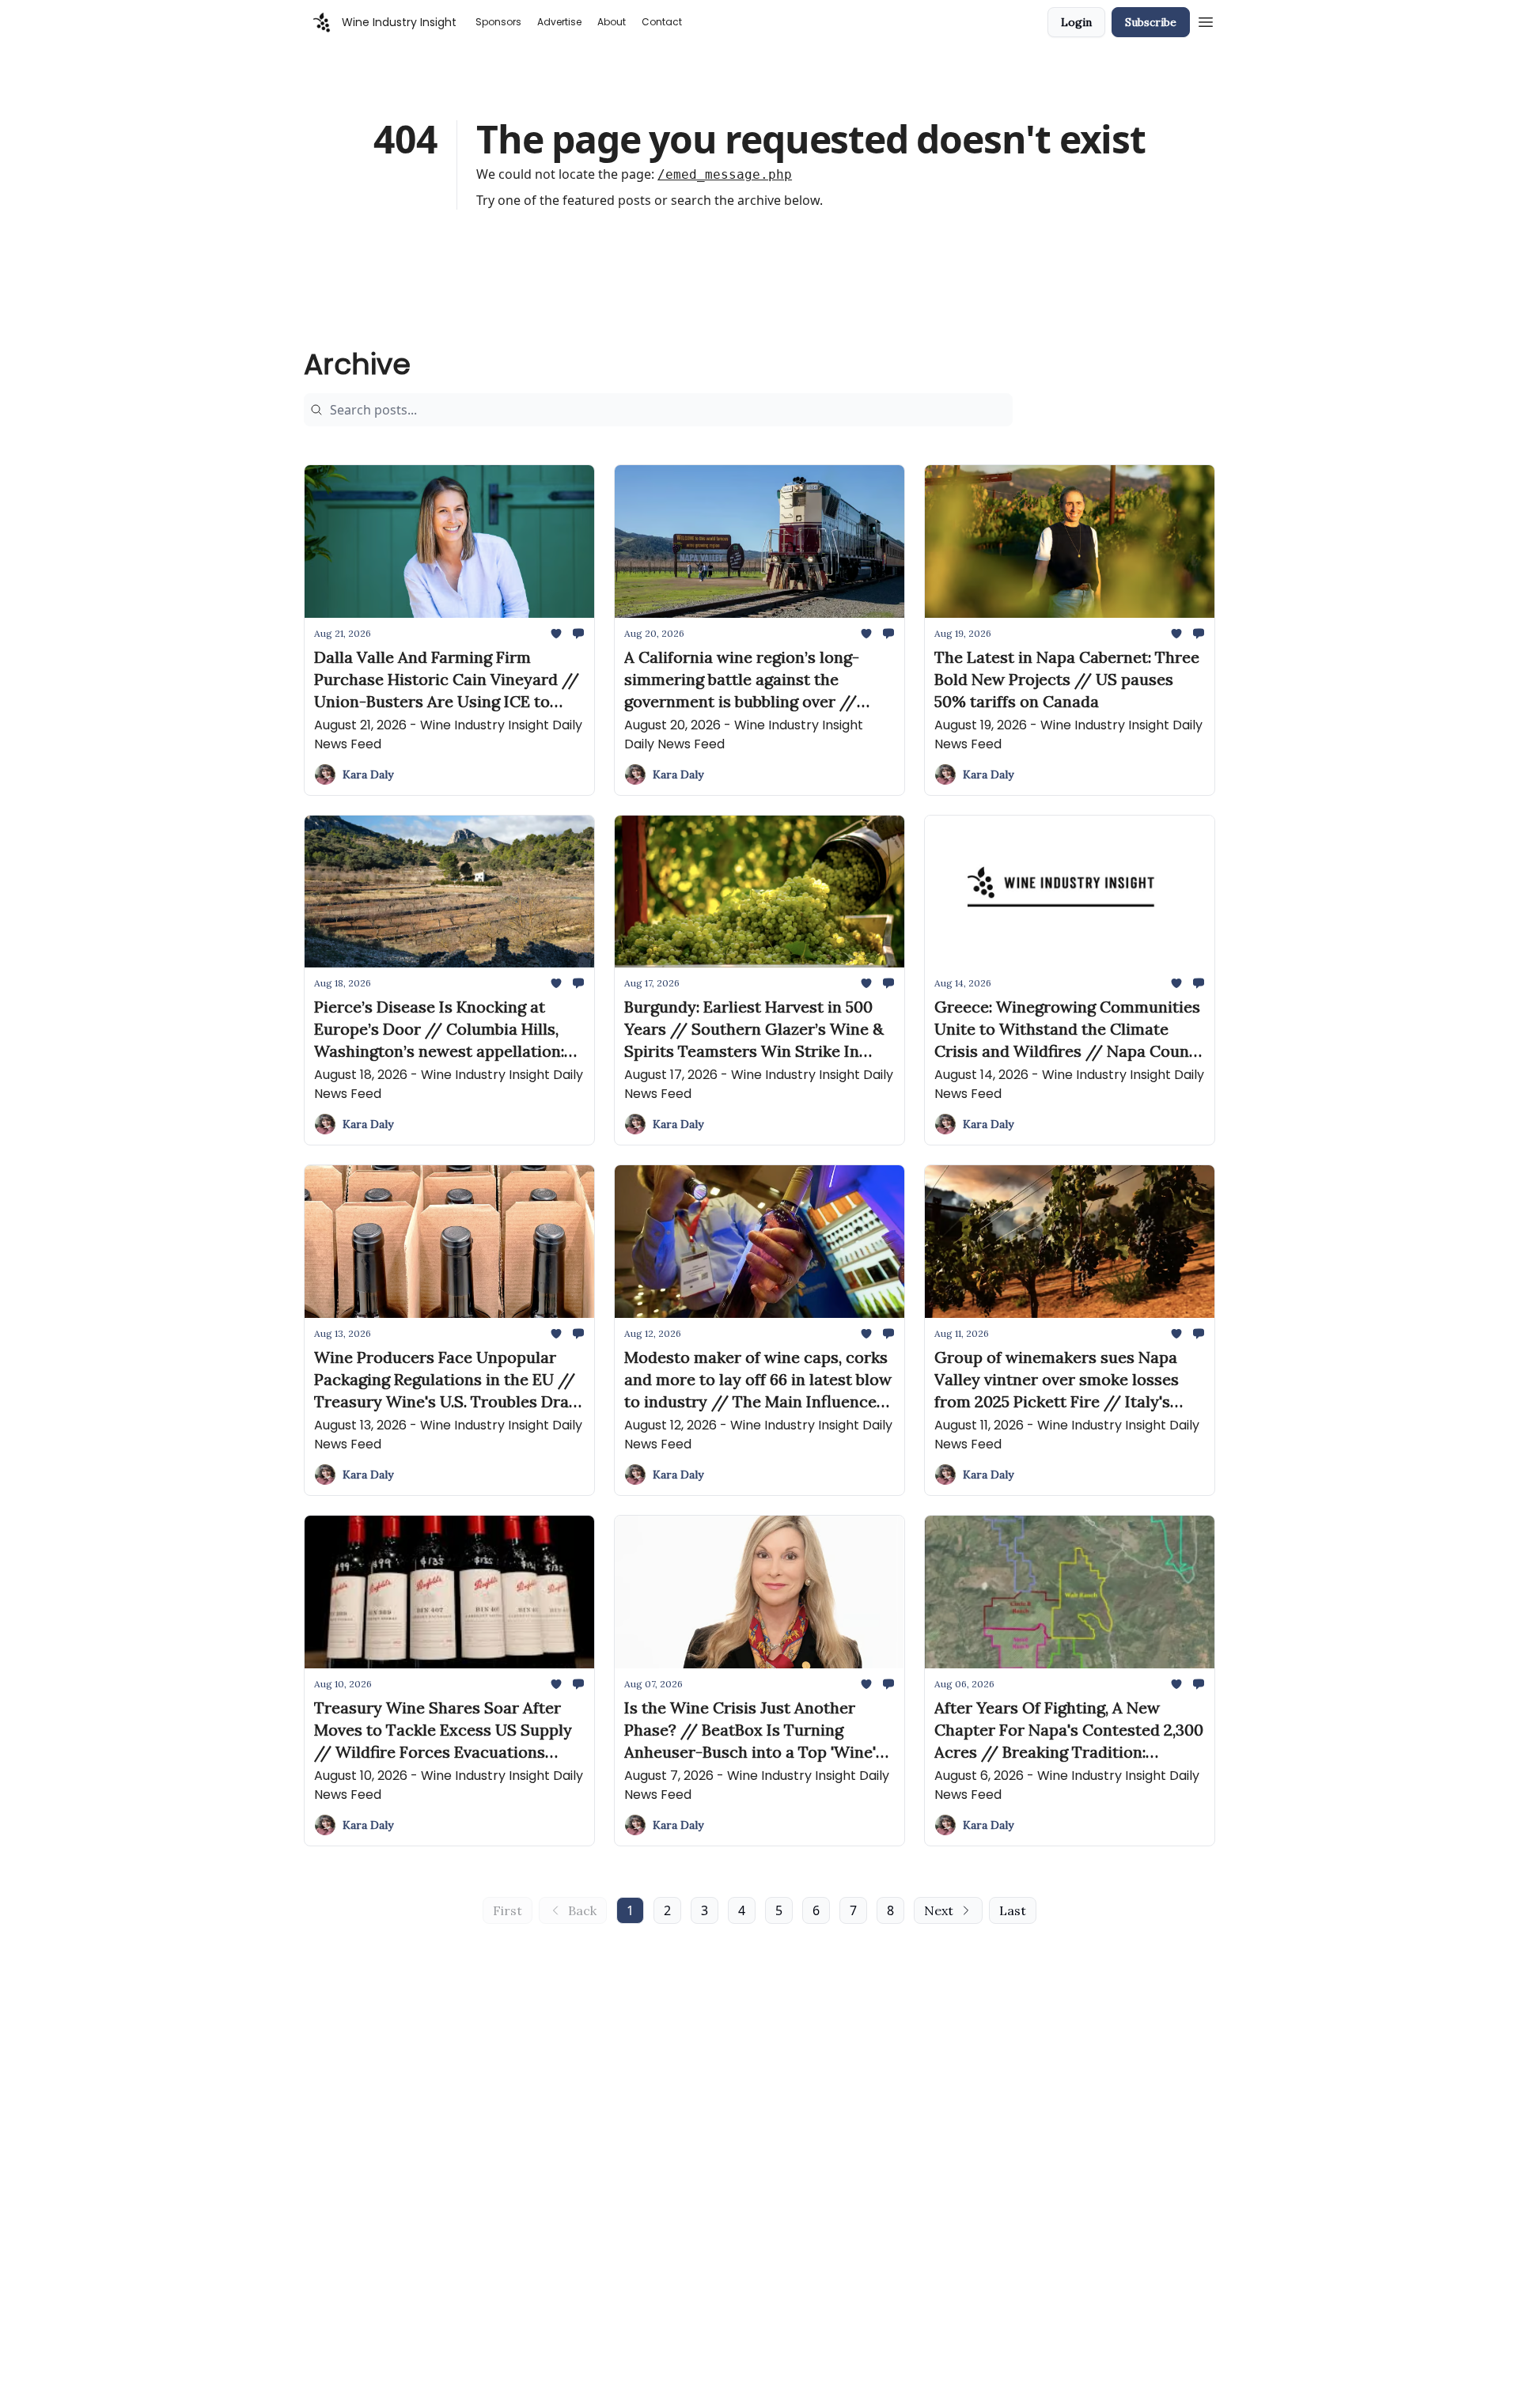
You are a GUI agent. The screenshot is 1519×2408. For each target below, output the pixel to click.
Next (939, 1910)
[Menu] (1206, 20)
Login (1076, 22)
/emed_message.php (725, 174)
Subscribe (1151, 22)
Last (1013, 1910)
